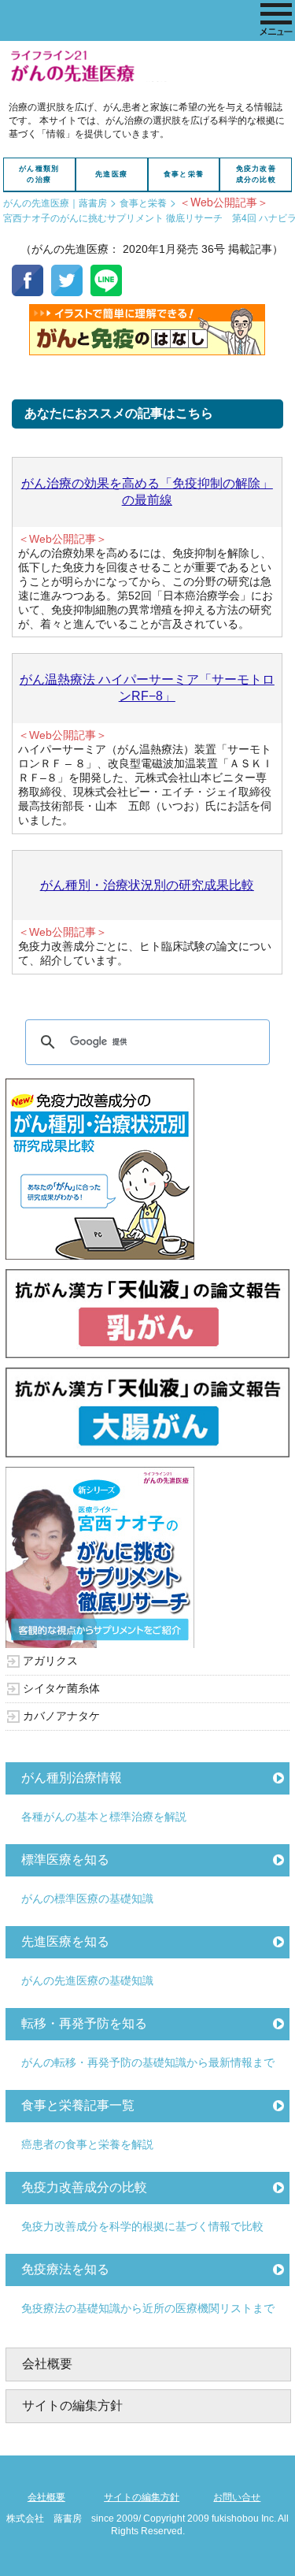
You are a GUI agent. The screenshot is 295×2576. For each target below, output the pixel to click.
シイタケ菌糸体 (61, 1688)
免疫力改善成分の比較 (256, 174)
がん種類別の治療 (39, 174)
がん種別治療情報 (72, 1778)
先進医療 (111, 174)
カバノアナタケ (61, 1716)
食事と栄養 (184, 174)
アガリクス (50, 1661)
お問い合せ (237, 2497)
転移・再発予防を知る (84, 2023)
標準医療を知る (65, 1860)
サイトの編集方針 (72, 2405)
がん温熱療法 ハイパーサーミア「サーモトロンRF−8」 (147, 688)
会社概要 (47, 2364)
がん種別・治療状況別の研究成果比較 (147, 885)
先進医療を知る (65, 1941)
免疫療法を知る (65, 2269)
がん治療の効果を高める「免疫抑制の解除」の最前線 (147, 492)
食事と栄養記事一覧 (78, 2105)
